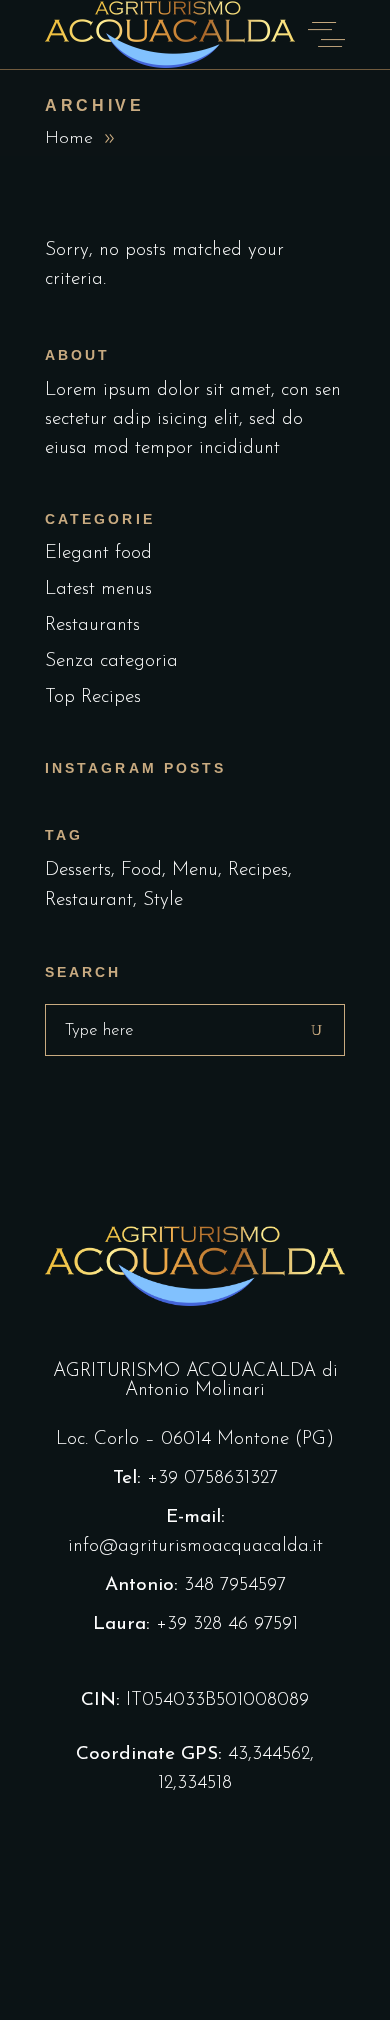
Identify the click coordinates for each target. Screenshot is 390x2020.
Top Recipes (93, 697)
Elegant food (98, 553)
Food (141, 870)
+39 (165, 1478)
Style (163, 900)
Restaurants (92, 625)
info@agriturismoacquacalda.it (195, 1546)
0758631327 (231, 1478)
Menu (195, 870)
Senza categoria (111, 661)
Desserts (78, 870)
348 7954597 (235, 1585)
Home (69, 139)
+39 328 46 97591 (227, 1624)
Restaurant (89, 900)
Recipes (258, 870)
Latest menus (98, 589)
